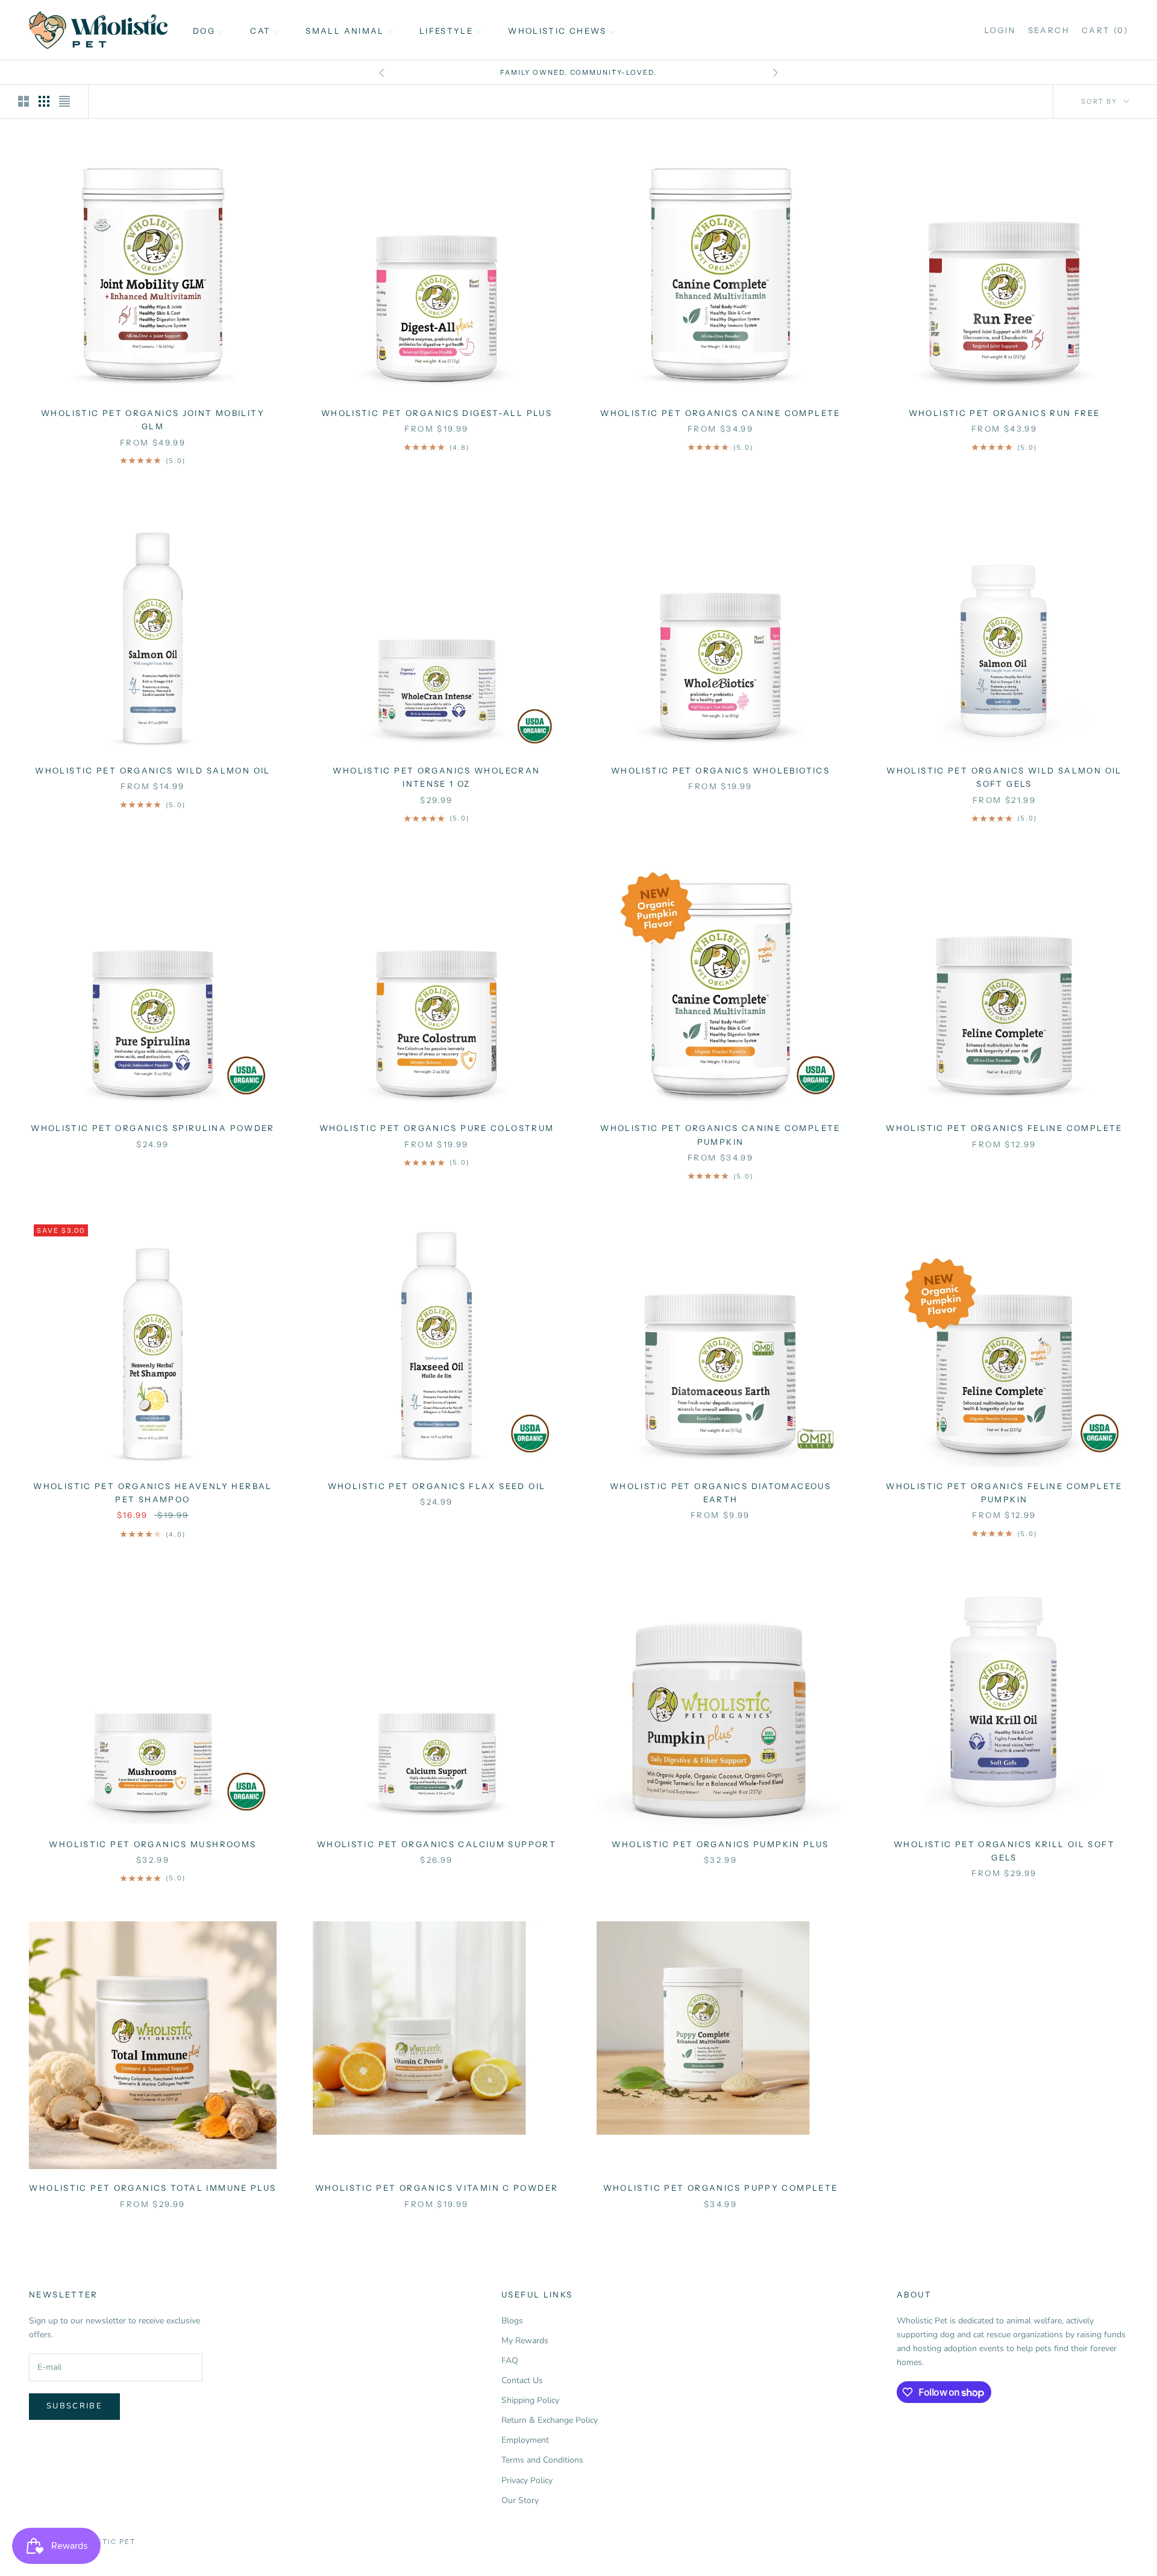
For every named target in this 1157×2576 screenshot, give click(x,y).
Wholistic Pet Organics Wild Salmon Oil (152, 770)
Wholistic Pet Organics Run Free (1005, 413)
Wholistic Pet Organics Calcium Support (437, 1844)
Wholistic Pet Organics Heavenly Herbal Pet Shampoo (152, 1493)
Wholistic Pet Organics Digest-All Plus (437, 413)
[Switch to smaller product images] (44, 101)
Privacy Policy (527, 2480)
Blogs (512, 2321)
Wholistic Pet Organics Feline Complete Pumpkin (1004, 1493)
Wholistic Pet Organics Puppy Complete (721, 2188)
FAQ (510, 2360)
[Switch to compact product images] (64, 101)
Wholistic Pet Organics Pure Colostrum (437, 1128)
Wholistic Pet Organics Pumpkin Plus (720, 1844)
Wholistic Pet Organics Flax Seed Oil (437, 1486)
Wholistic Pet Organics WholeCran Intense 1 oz (436, 777)
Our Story (520, 2500)
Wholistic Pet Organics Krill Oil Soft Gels (1004, 1851)
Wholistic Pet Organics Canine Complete (720, 413)
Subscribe (74, 2406)
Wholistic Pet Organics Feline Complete (1004, 1128)
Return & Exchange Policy (550, 2420)
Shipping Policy (530, 2400)
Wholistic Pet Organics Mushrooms (152, 1844)
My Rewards (525, 2341)
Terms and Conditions (542, 2460)
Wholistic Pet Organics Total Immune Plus (152, 2188)
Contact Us (522, 2380)
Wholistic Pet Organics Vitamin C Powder (437, 2188)
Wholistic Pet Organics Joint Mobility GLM (153, 420)
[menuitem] (208, 30)
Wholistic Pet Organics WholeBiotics (720, 770)
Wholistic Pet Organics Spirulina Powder (153, 1128)
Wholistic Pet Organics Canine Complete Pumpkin (720, 1135)
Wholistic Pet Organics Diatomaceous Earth (720, 1493)
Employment (525, 2440)
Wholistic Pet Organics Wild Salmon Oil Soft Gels (1004, 777)
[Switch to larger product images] (24, 101)
